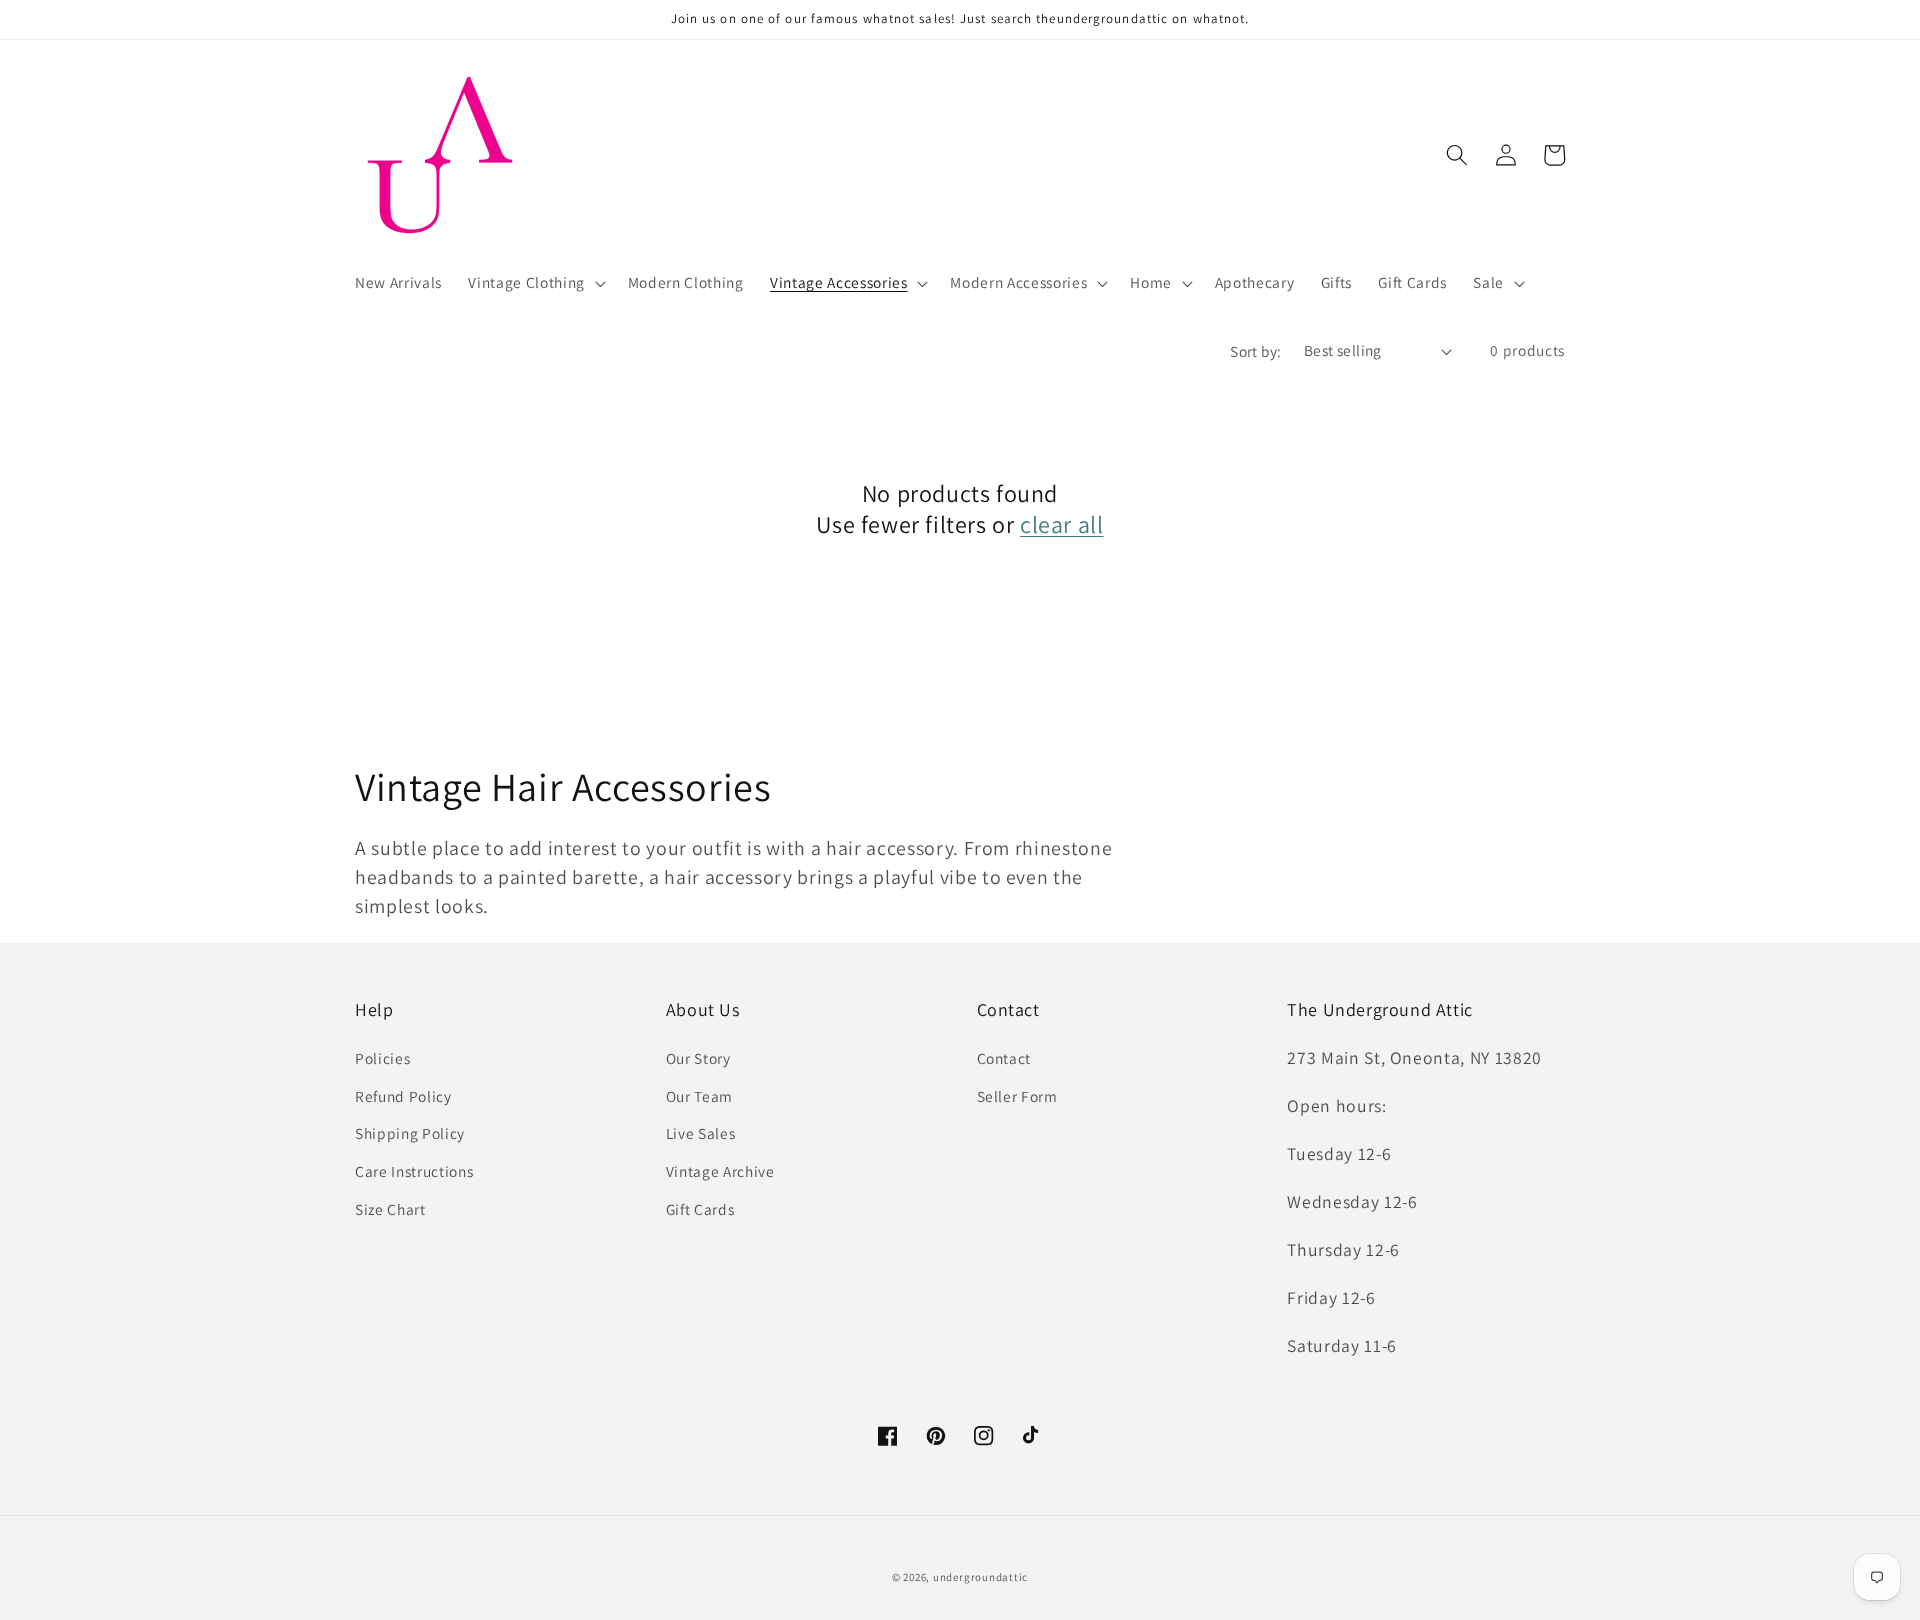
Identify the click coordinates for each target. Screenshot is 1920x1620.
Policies (382, 1058)
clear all (1061, 524)
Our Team (699, 1096)
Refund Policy (403, 1096)
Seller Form (1017, 1096)
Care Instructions (414, 1171)
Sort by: (1256, 351)
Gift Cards (700, 1209)
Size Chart (390, 1209)
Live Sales (701, 1133)
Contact (1004, 1058)
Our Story (698, 1058)
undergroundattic (980, 1577)
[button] (534, 283)
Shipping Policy (410, 1133)
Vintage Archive (720, 1171)
